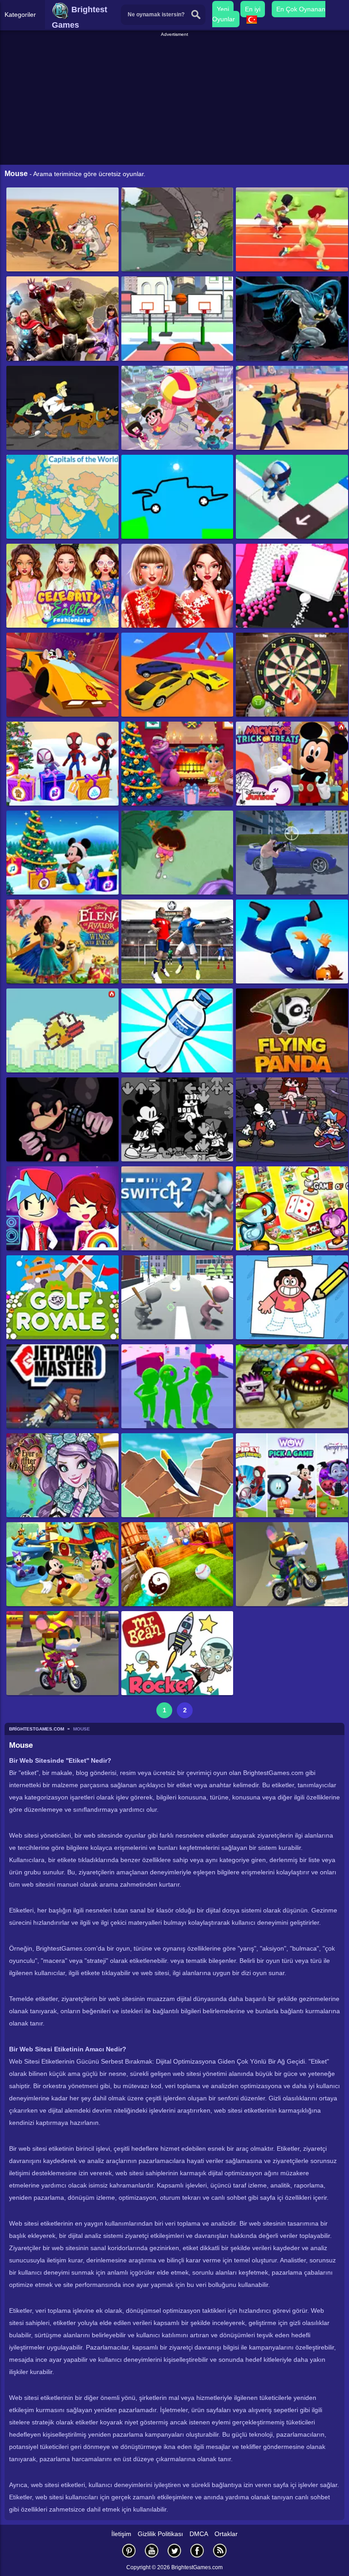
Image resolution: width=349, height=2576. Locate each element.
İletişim (121, 2534)
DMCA (199, 2534)
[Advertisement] (176, 102)
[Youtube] (152, 2550)
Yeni (223, 9)
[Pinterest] (129, 2550)
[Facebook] (197, 2550)
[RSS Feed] (220, 2550)
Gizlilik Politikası (160, 2534)
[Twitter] (174, 2550)
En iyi (253, 9)
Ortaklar (226, 2534)
